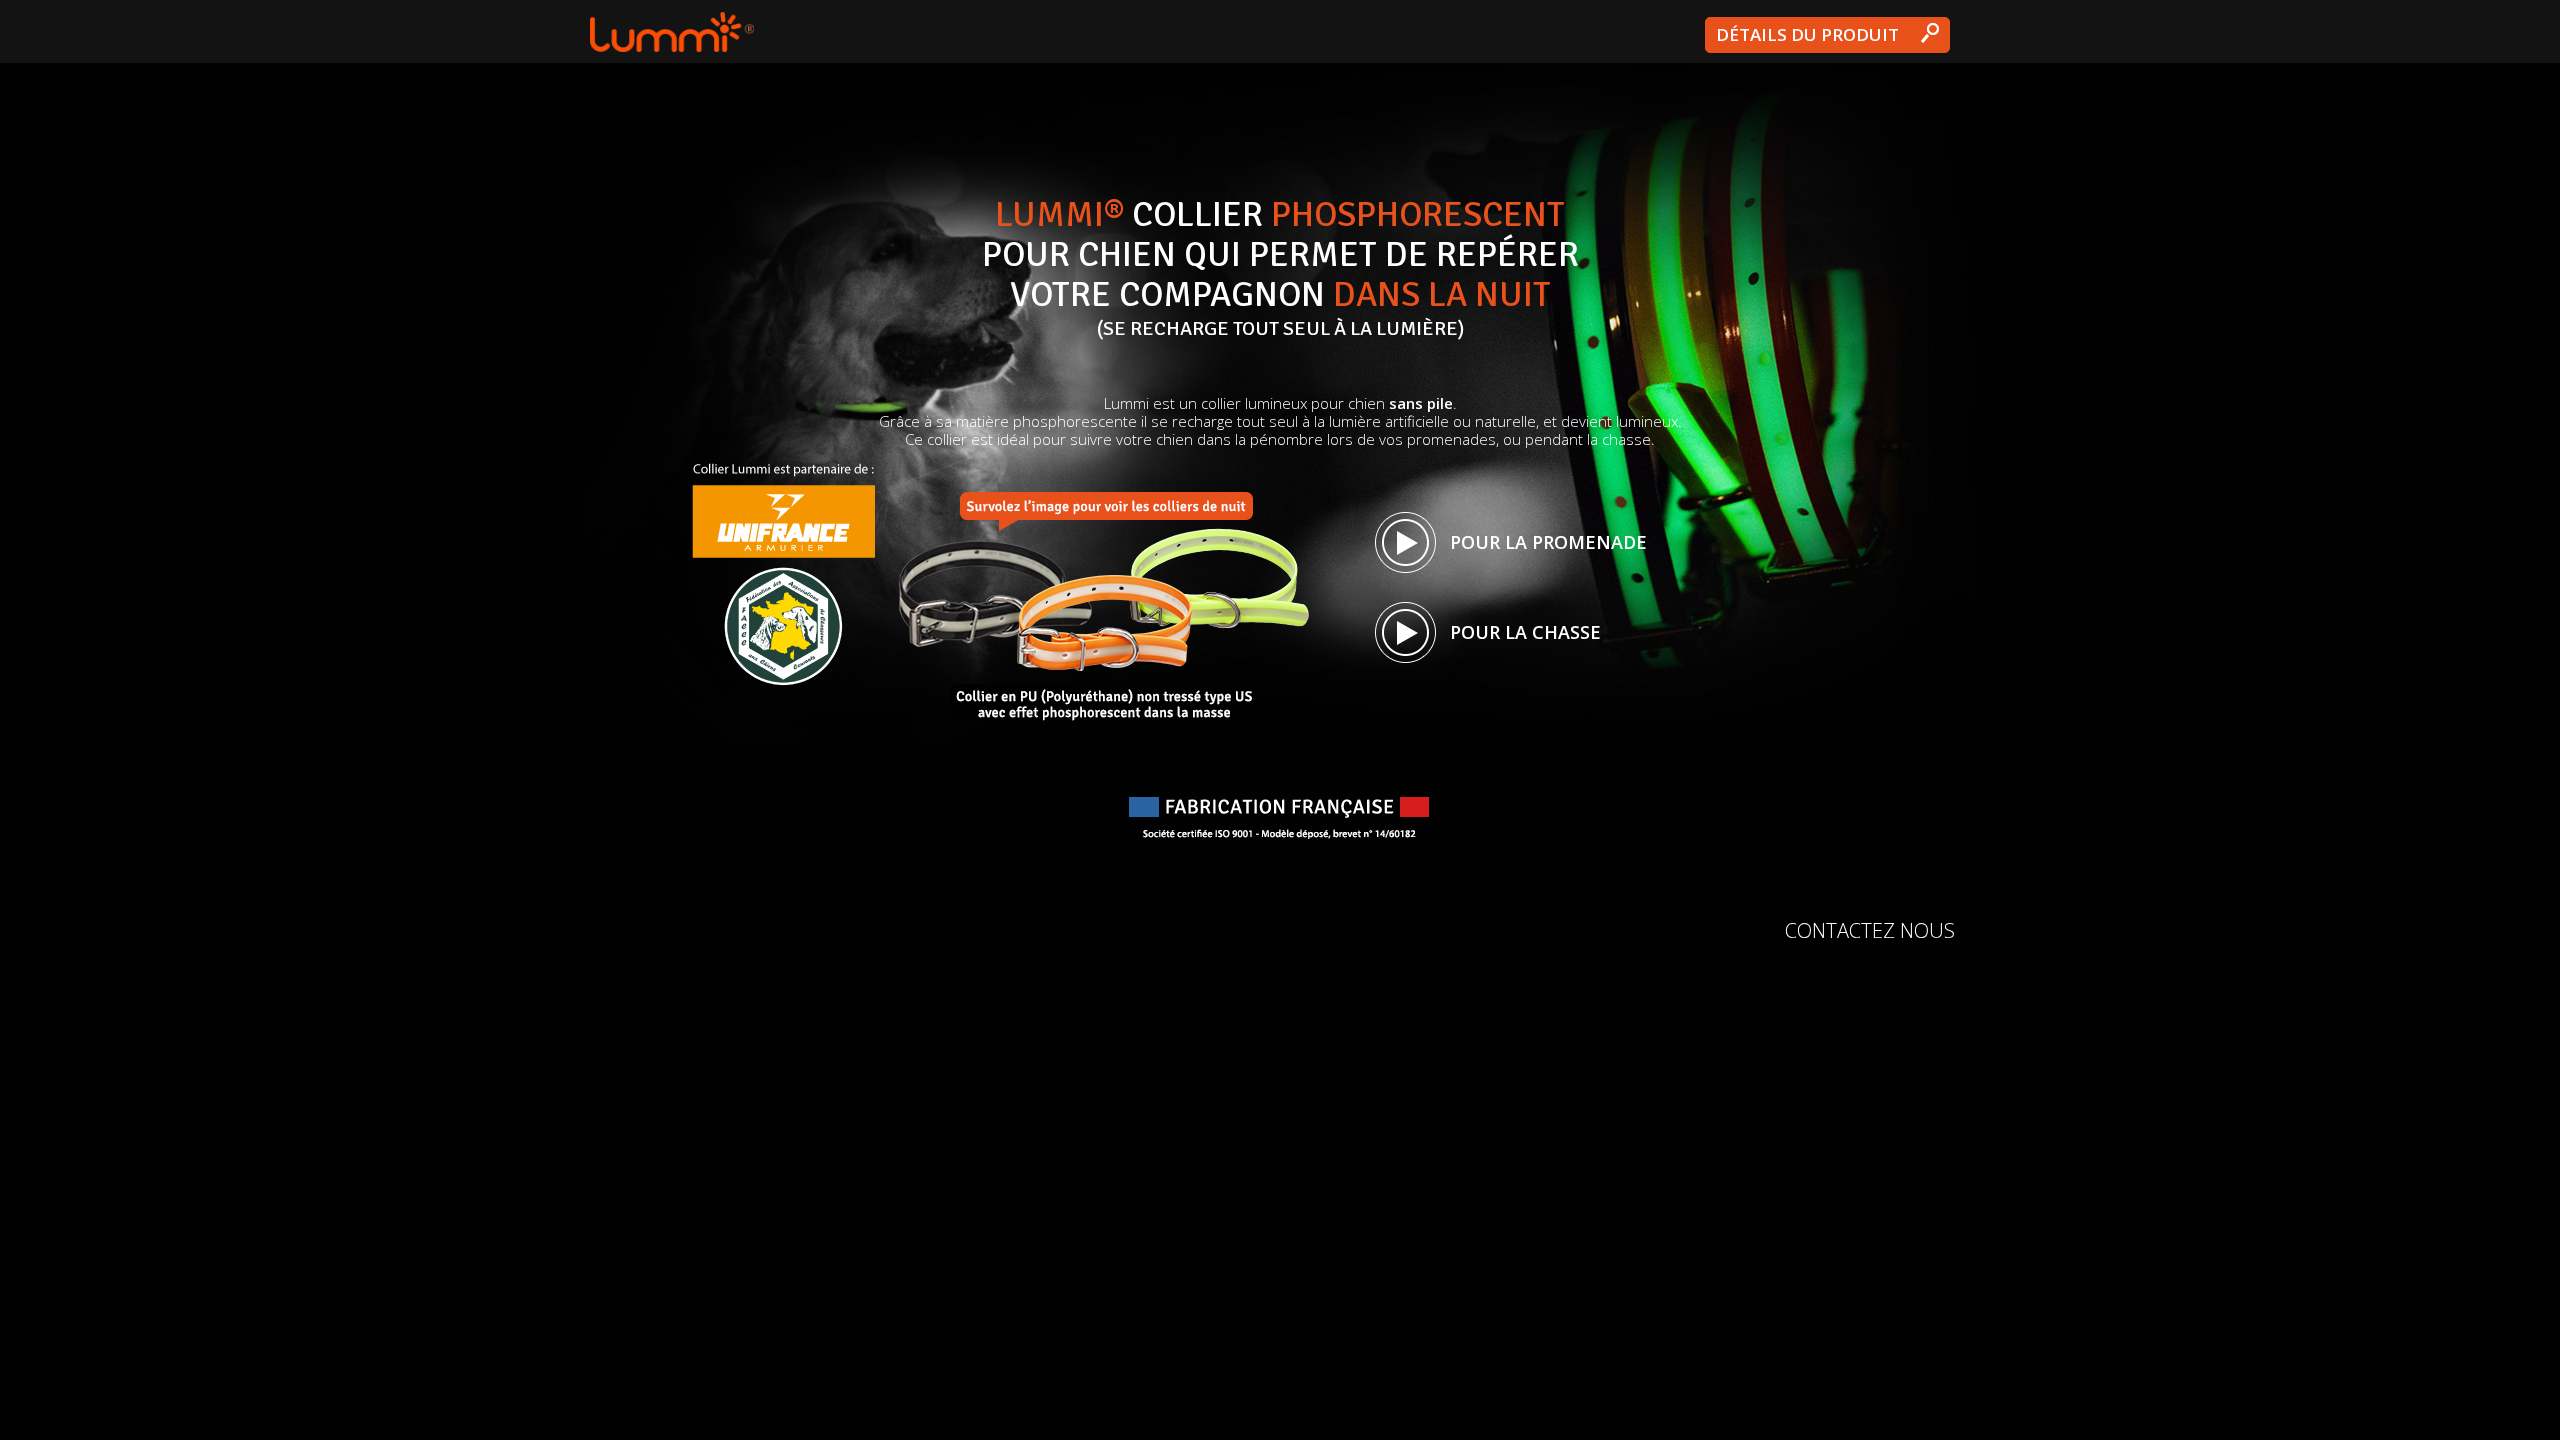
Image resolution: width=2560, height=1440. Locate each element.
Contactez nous (1870, 930)
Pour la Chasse (1525, 632)
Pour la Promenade (1548, 542)
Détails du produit (1807, 34)
